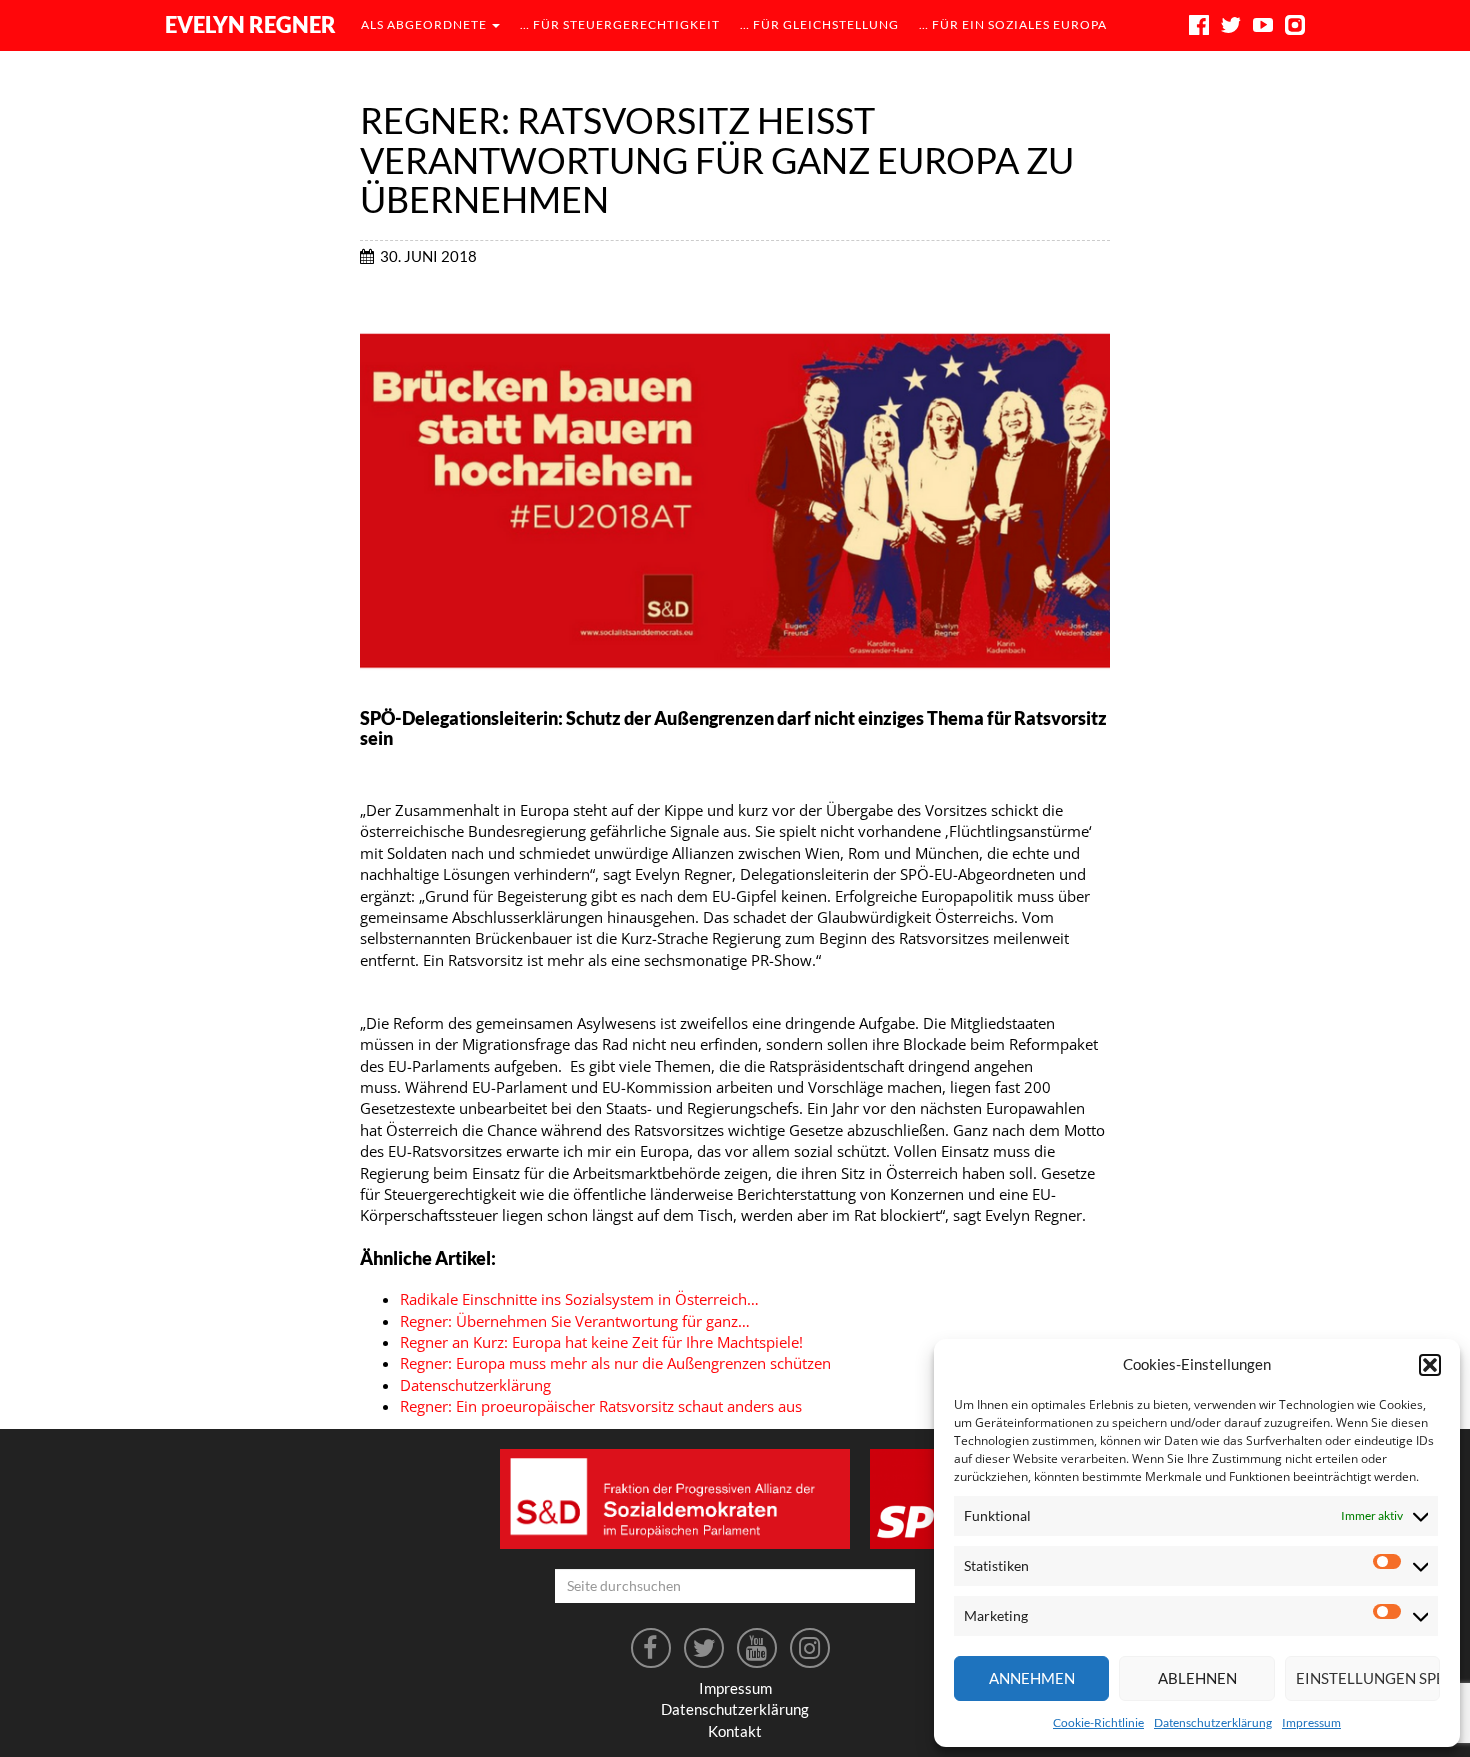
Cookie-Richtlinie (1098, 1722)
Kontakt (735, 1731)
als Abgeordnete (425, 24)
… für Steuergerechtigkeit (620, 24)
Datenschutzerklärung (1213, 1722)
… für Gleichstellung (819, 24)
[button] (1430, 1365)
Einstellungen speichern (1368, 1678)
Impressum (1311, 1722)
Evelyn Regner (250, 24)
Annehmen (1032, 1678)
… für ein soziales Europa (1013, 24)
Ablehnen (1197, 1678)
